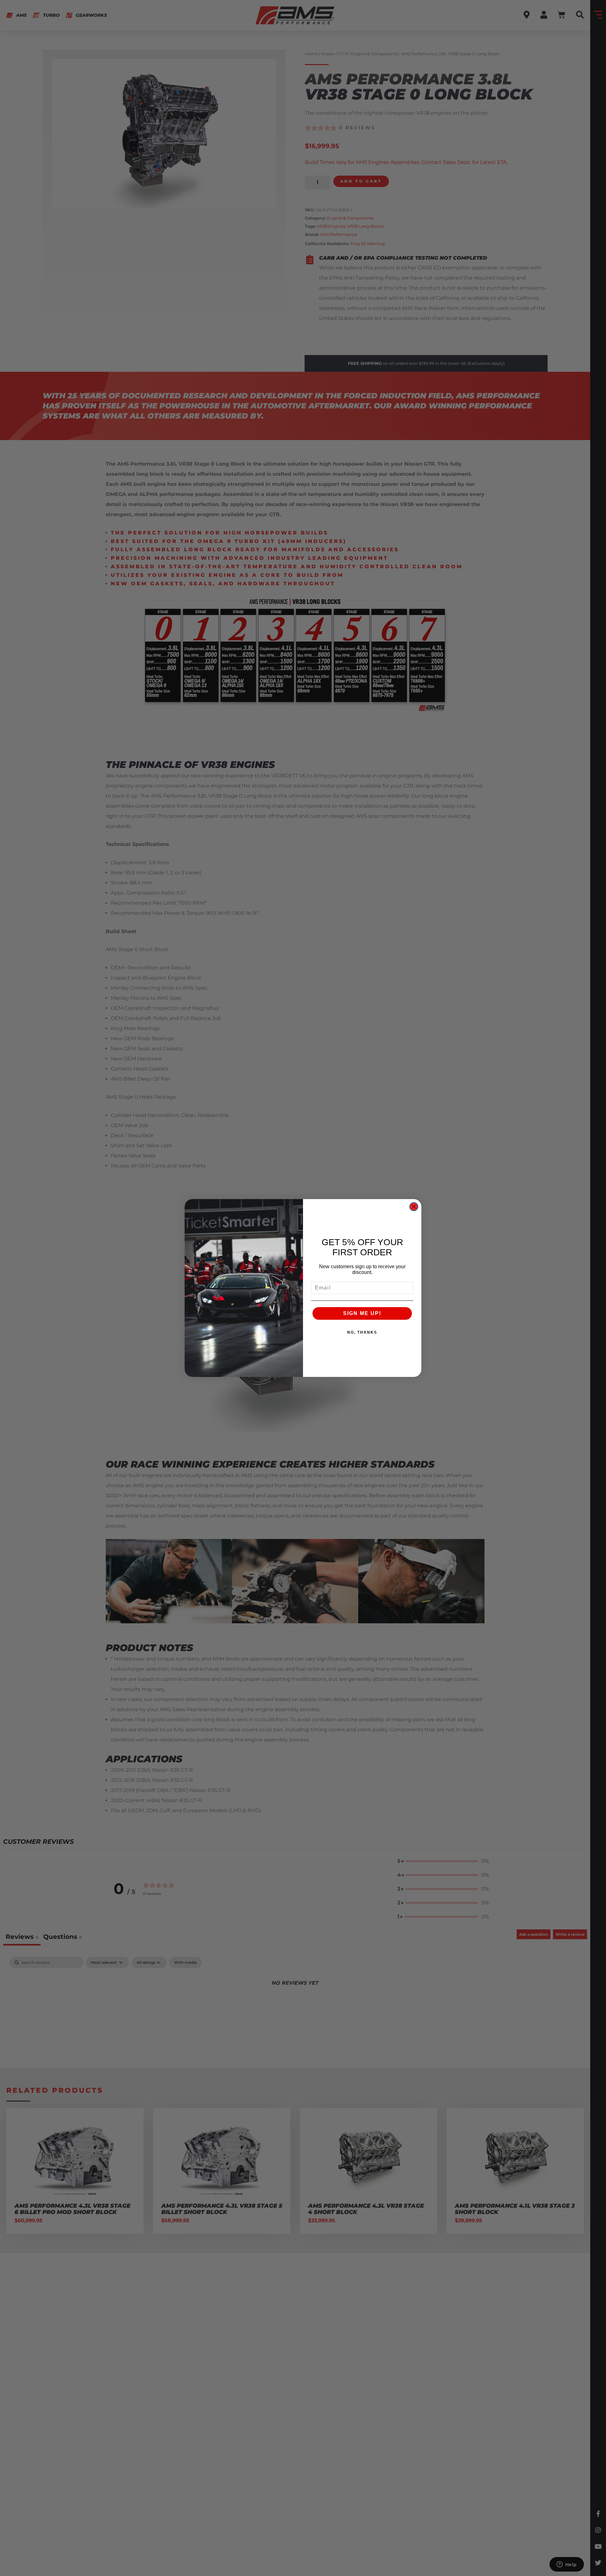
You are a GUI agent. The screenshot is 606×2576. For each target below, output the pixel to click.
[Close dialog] (414, 1207)
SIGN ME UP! (362, 1313)
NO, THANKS (362, 1332)
